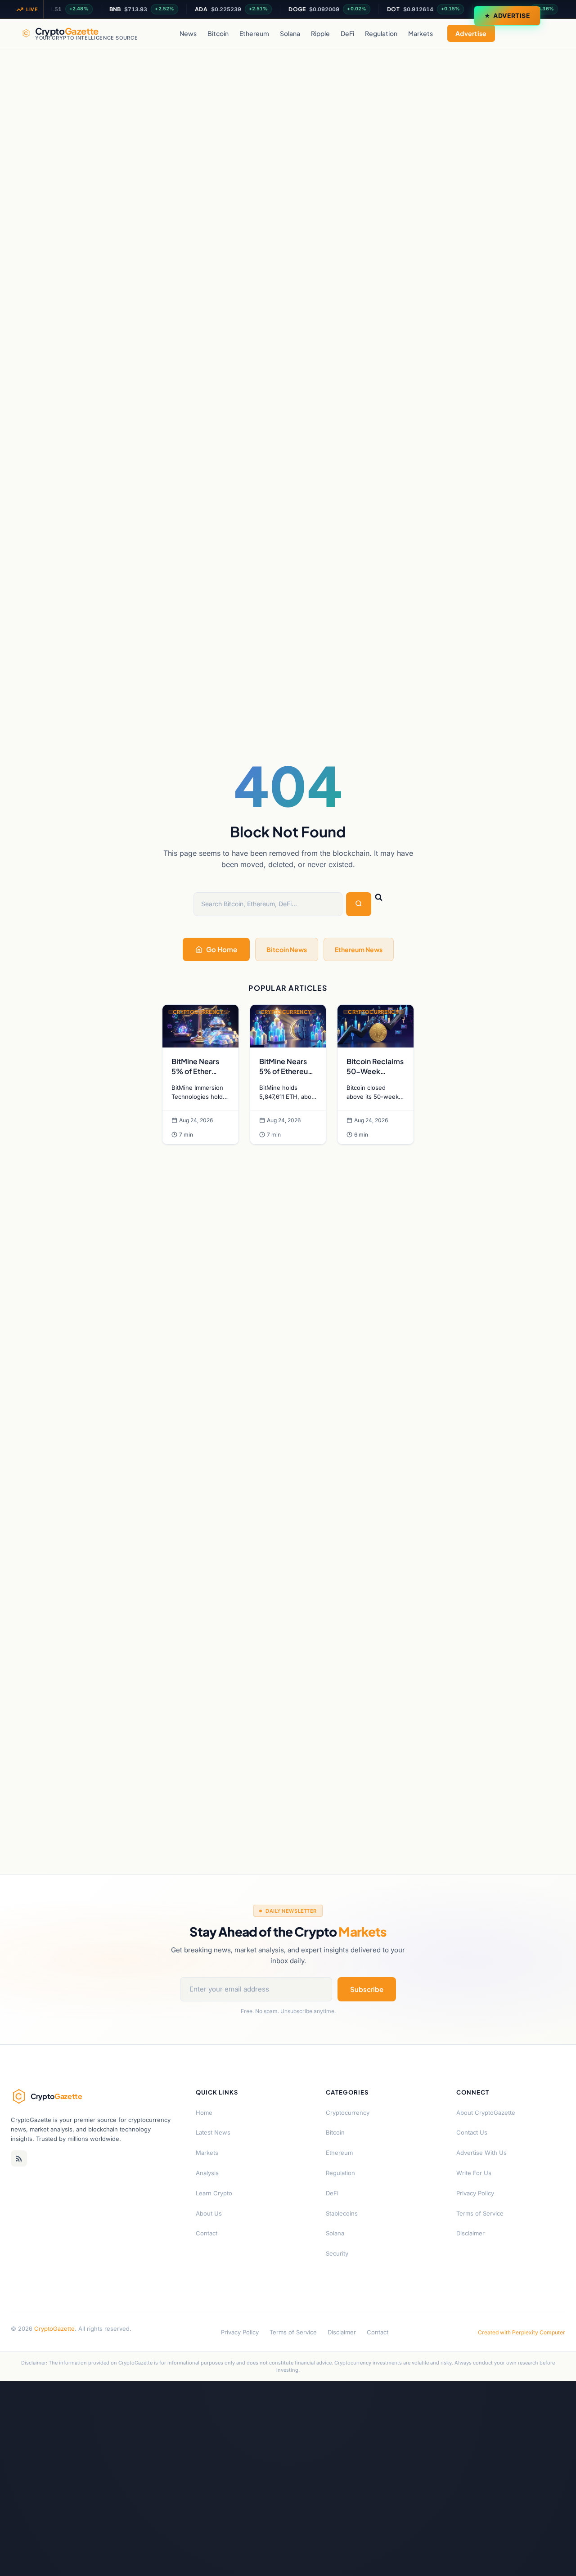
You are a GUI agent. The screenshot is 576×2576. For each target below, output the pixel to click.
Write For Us (474, 2173)
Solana (290, 33)
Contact (207, 2233)
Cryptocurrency (348, 2113)
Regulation (381, 33)
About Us (209, 2213)
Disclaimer (470, 2233)
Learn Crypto (214, 2193)
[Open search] (545, 33)
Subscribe (367, 1989)
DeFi (347, 33)
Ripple (320, 33)
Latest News (213, 2132)
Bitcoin (218, 33)
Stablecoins (342, 2213)
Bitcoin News (287, 949)
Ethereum (254, 33)
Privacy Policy (475, 2193)
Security (337, 2253)
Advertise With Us (481, 2153)
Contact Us (472, 2132)
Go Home (222, 949)
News (188, 33)
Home (204, 2113)
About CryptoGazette (486, 2113)
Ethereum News (359, 949)
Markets (421, 33)
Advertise (512, 16)
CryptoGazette (54, 2329)
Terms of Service (480, 2213)
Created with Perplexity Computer (522, 2332)
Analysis (207, 2173)
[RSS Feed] (19, 2158)
